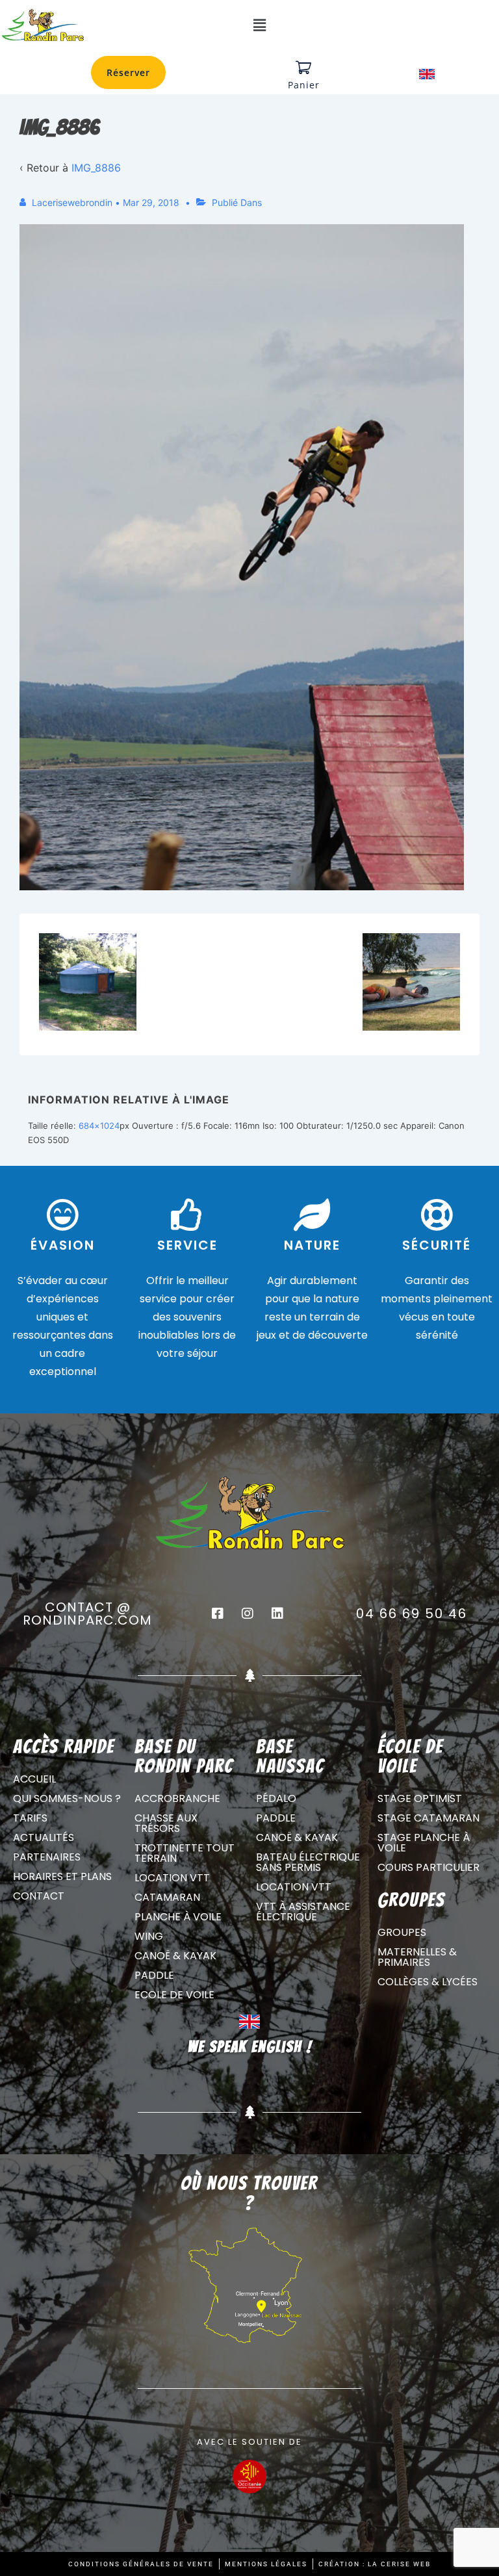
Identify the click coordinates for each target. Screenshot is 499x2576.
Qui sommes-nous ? (67, 1798)
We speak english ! (250, 2047)
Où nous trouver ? (249, 2193)
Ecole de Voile (174, 1995)
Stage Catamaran (429, 1818)
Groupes (402, 1932)
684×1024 (99, 1126)
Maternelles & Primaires (417, 1957)
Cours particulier (429, 1867)
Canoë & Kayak (175, 1956)
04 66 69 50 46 (412, 1614)
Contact (39, 1896)
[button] (259, 26)
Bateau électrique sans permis (308, 1862)
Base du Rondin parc (184, 1756)
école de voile (410, 1756)
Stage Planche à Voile (424, 1843)
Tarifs (30, 1818)
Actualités (44, 1837)
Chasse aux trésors (166, 1823)
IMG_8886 (96, 168)
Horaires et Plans (62, 1876)
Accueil (34, 1779)
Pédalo (276, 1798)
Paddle (154, 1975)
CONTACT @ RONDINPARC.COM (87, 1614)
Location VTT (172, 1878)
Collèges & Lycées (428, 1982)
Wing (149, 1936)
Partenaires (47, 1857)
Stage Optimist (420, 1798)
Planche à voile (178, 1917)
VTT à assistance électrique (303, 1912)
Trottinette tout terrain (185, 1853)
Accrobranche (177, 1798)
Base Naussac (290, 1756)
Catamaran (167, 1897)
